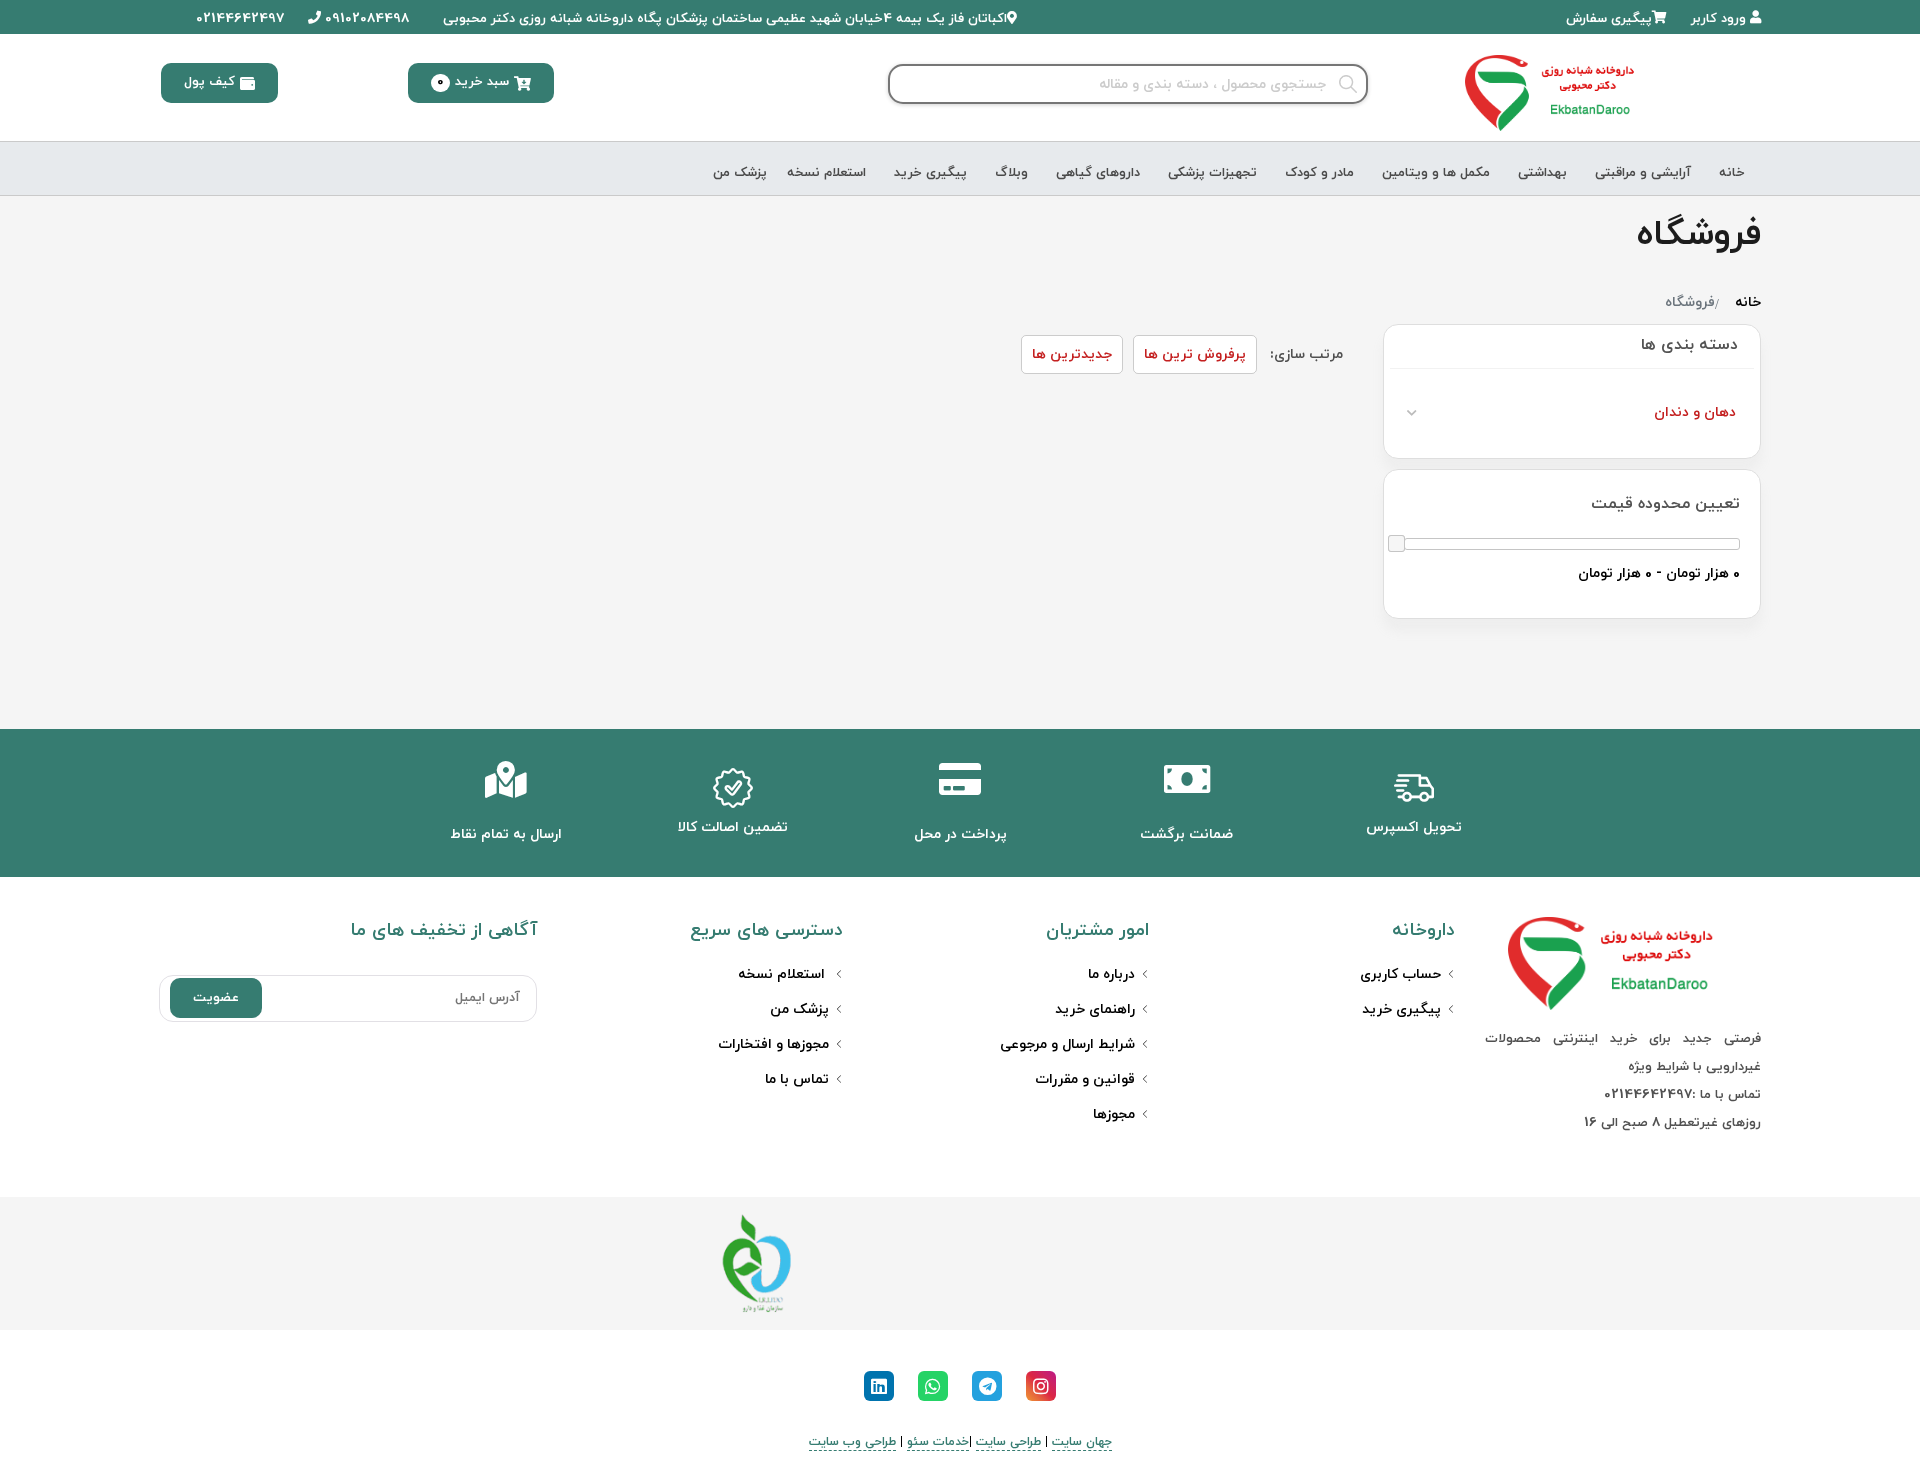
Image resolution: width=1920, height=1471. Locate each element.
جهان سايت (1082, 1442)
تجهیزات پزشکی (1212, 173)
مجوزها (1114, 1114)
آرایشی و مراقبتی (1643, 173)
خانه (1732, 173)
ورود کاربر (1720, 19)
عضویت (216, 998)
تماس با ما (797, 1079)
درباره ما (1111, 974)
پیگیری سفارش (1609, 19)
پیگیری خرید (930, 173)
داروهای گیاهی (1098, 173)
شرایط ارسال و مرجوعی (1067, 1044)
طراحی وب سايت (852, 1442)
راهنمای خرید (1095, 1009)
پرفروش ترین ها (1195, 354)
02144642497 (238, 19)
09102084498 (365, 19)
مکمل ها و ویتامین (1436, 173)
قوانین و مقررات (1085, 1079)
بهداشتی (1542, 173)
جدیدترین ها (1072, 354)
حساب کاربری (1400, 974)
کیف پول (209, 82)
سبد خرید (473, 82)
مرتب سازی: (1306, 354)
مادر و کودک (1319, 173)
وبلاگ (1011, 173)
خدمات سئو (938, 1442)
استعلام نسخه (826, 173)
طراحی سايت (1008, 1442)
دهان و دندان (1695, 412)
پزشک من (740, 173)
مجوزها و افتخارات (773, 1044)
